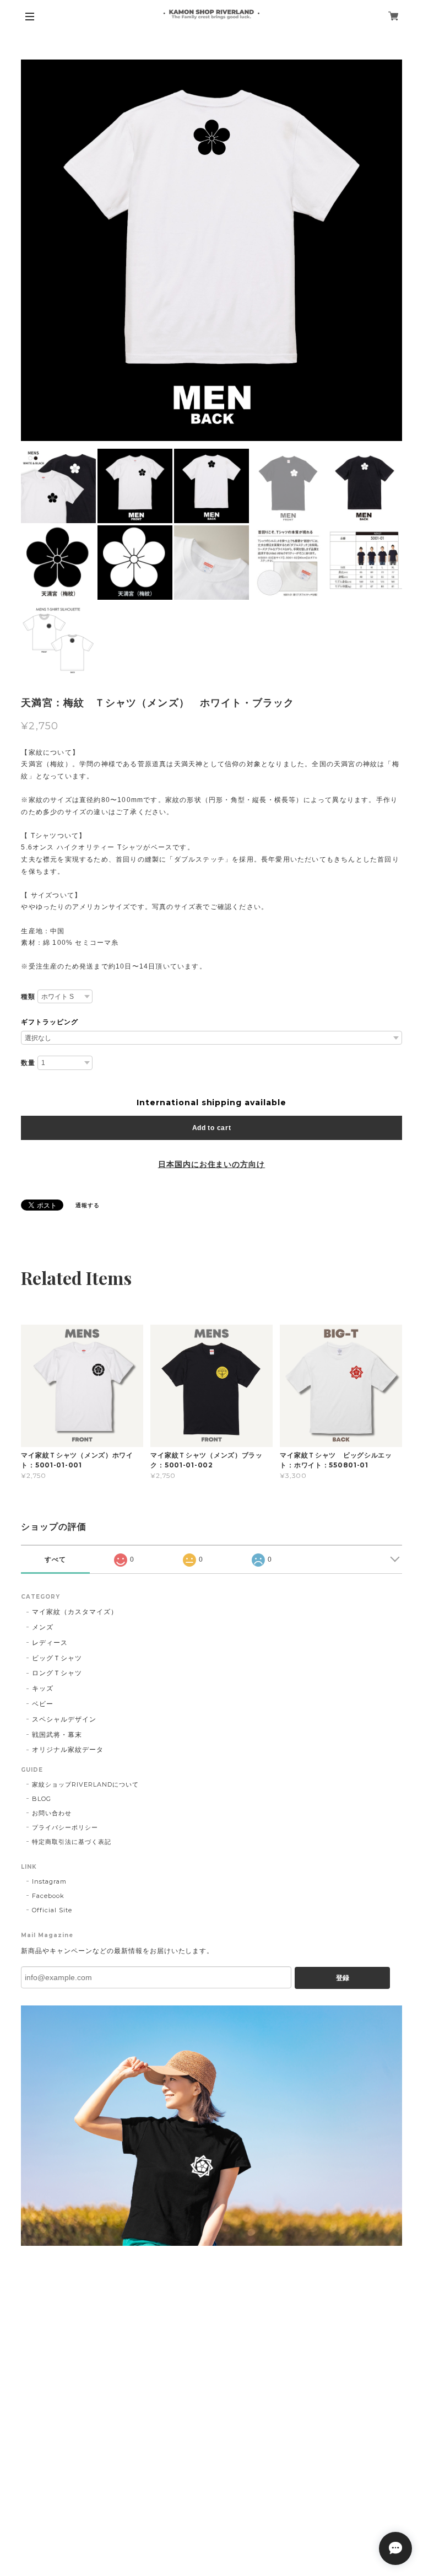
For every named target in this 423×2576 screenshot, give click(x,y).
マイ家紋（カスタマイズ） (75, 1612)
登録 (343, 1978)
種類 (28, 997)
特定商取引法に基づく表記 (72, 1842)
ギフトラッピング (50, 1022)
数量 (28, 1063)
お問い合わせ (52, 1813)
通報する (88, 1205)
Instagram (49, 1881)
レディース (50, 1642)
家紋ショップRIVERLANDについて (85, 1784)
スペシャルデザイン (64, 1719)
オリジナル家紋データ (68, 1749)
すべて (55, 1559)
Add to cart (212, 1128)
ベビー (43, 1704)
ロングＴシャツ (57, 1673)
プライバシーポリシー (65, 1827)
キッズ (43, 1688)
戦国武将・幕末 (57, 1735)
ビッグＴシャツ (57, 1658)
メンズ (43, 1627)
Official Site (52, 1910)
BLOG (42, 1799)
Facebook (48, 1896)
